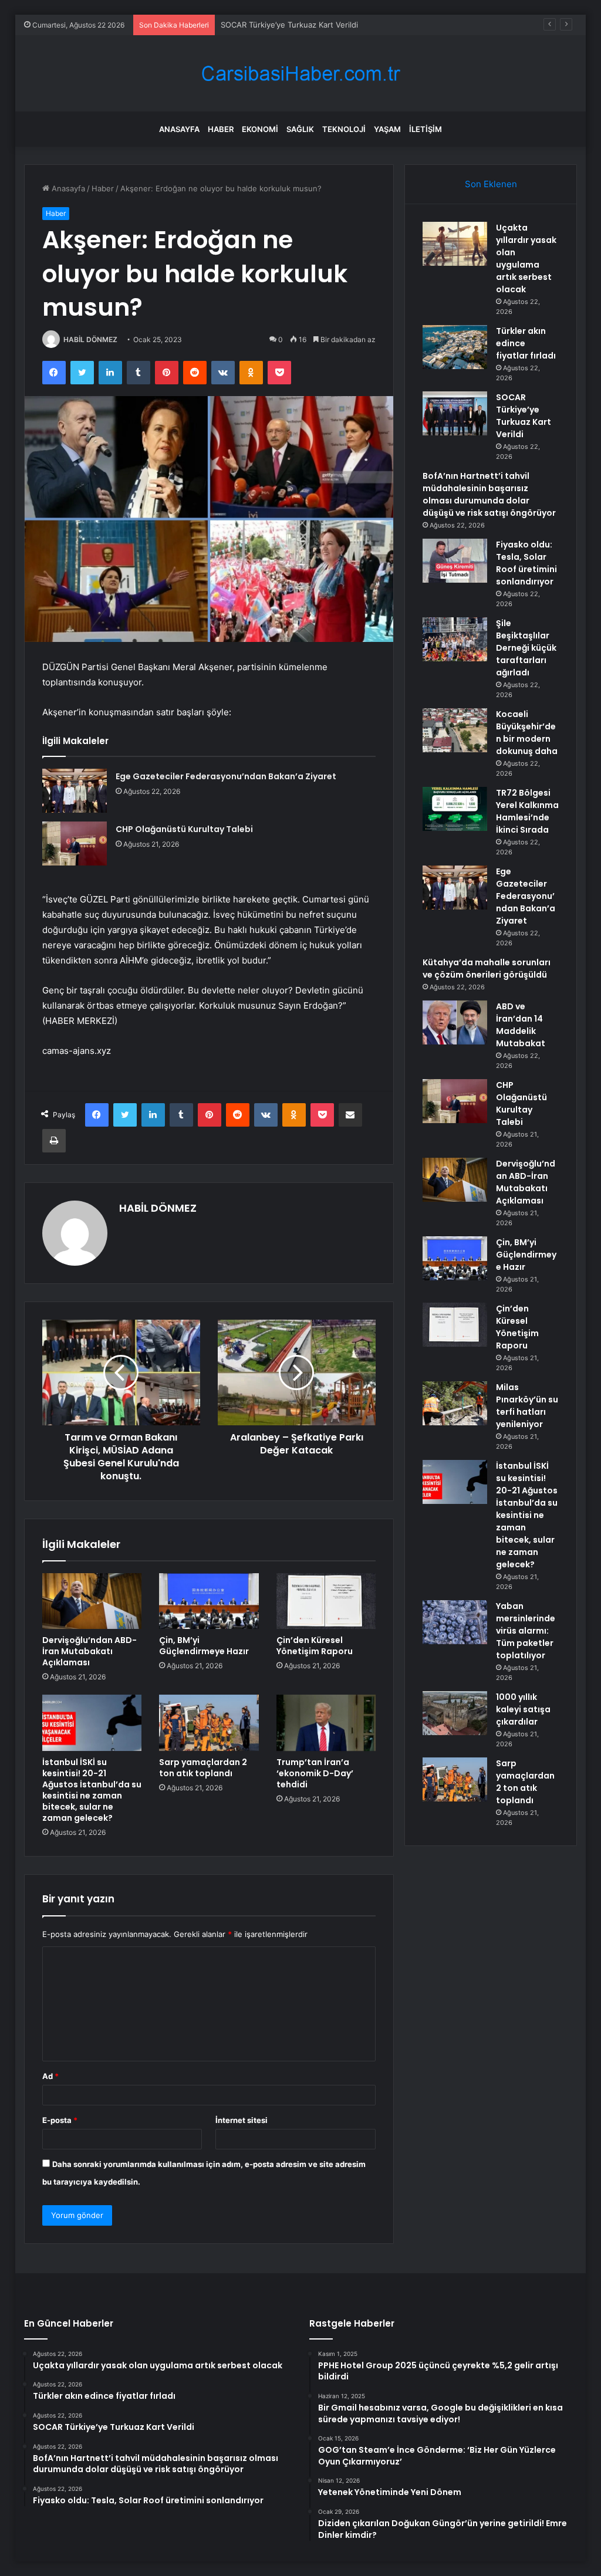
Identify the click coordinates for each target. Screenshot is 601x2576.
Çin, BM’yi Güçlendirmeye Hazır (204, 1646)
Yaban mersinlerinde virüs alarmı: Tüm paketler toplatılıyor (526, 1631)
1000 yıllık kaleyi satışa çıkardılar (523, 1709)
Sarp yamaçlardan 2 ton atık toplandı (203, 1768)
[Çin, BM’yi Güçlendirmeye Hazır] (209, 1601)
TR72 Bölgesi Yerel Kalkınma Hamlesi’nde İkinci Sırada (527, 811)
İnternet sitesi (242, 2120)
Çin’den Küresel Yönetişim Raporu (315, 1646)
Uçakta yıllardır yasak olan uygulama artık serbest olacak (526, 258)
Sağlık (300, 129)
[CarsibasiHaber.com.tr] (300, 74)
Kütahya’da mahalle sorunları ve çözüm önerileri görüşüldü (487, 968)
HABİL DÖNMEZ (90, 339)
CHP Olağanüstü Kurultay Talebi (184, 829)
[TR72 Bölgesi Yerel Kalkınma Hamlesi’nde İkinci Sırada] (455, 809)
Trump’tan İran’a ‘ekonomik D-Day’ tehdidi (315, 1773)
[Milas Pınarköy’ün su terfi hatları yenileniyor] (455, 1403)
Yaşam (387, 129)
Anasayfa (179, 129)
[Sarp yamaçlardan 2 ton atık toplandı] (209, 1723)
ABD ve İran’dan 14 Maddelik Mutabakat (521, 1025)
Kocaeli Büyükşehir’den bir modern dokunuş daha (527, 733)
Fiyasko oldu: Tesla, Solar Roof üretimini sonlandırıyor (526, 563)
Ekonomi (260, 129)
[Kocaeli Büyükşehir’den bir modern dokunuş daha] (455, 730)
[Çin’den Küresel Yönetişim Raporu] (326, 1601)
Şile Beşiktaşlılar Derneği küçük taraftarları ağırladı (526, 648)
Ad (50, 2076)
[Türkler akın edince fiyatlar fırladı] (455, 347)
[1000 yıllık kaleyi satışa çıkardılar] (455, 1713)
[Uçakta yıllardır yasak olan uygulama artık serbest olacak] (455, 244)
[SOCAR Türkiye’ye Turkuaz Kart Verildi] (455, 413)
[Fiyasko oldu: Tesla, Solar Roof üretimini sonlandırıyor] (455, 561)
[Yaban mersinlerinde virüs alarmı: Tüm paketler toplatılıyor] (455, 1622)
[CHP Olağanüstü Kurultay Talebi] (75, 844)
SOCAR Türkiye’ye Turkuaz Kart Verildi (289, 25)
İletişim (426, 129)
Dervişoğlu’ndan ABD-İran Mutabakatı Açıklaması (90, 1651)
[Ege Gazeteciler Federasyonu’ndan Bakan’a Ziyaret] (75, 791)
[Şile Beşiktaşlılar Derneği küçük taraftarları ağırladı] (455, 639)
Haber (221, 129)
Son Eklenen (491, 184)
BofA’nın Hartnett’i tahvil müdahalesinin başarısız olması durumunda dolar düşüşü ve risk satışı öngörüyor (489, 494)
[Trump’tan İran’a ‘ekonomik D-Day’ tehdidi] (326, 1723)
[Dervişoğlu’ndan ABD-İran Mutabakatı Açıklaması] (92, 1601)
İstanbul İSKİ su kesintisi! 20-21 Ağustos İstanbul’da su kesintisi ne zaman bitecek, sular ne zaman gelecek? (92, 1790)
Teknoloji (344, 129)
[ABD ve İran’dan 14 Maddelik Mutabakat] (455, 1022)
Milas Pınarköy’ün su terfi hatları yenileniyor (527, 1406)
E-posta (60, 2120)
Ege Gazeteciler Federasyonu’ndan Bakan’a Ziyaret (226, 776)
